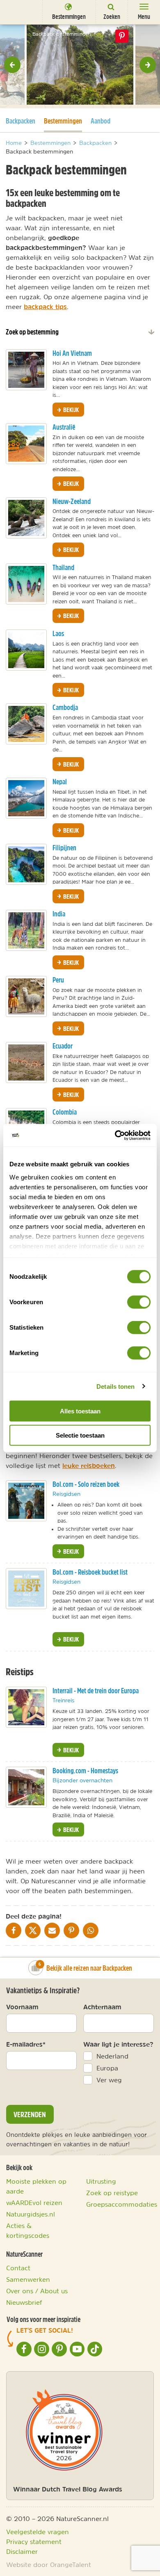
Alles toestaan (80, 1411)
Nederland (112, 2056)
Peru (58, 980)
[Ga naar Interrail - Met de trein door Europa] (26, 1707)
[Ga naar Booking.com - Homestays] (26, 1787)
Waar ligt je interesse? (118, 2044)
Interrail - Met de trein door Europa (96, 1691)
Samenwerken (28, 2279)
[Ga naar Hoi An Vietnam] (26, 370)
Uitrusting (101, 2181)
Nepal (60, 782)
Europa (107, 2068)
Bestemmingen (63, 121)
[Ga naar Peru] (26, 996)
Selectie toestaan (80, 1435)
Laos (58, 633)
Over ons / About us (37, 2291)
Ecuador (63, 1046)
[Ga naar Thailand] (26, 584)
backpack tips (45, 307)
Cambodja (65, 707)
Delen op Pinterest (122, 36)
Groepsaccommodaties (122, 2204)
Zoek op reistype (112, 2193)
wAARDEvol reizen (34, 2203)
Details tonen (115, 1386)
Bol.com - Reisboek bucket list (90, 1572)
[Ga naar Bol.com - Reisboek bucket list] (26, 1589)
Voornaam (22, 2007)
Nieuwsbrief (24, 2302)
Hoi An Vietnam (72, 353)
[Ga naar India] (26, 930)
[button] (12, 65)
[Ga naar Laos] (26, 650)
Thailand (63, 567)
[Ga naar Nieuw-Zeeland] (26, 518)
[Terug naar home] (18, 12)
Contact (18, 2268)
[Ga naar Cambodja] (26, 724)
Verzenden (30, 2114)
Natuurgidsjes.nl (31, 2214)
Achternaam (102, 2007)
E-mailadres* (26, 2044)
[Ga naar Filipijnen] (26, 864)
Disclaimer (22, 2551)
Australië (64, 427)
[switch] (139, 1302)
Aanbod (101, 121)
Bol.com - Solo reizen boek (86, 1484)
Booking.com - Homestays (85, 1771)
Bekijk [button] (70, 410)
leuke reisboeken (89, 1465)
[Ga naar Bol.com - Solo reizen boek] (26, 1501)
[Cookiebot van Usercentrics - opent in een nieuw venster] (115, 1135)
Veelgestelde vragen (38, 2532)
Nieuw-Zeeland (72, 501)
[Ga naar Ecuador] (26, 1062)
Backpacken (21, 121)
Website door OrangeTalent (49, 2565)
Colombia (65, 1112)
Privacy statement (34, 2542)
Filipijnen (64, 848)
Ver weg (109, 2080)
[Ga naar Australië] (26, 444)
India (59, 914)
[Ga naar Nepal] (26, 798)
